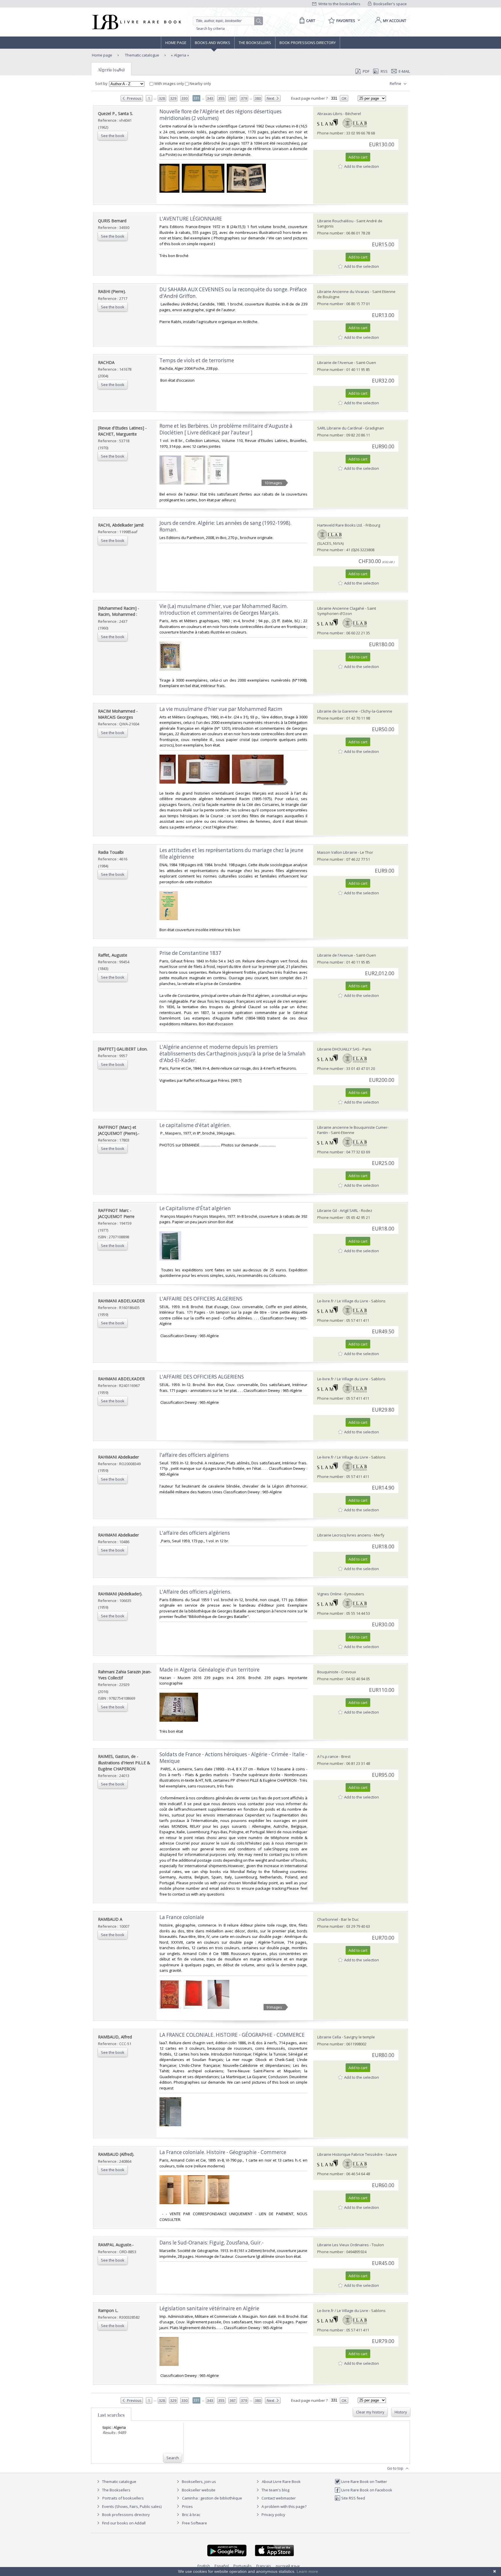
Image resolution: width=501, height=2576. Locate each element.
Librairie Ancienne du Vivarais (343, 292)
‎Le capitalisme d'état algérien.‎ (195, 1125)
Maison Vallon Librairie (337, 852)
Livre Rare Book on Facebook (366, 2490)
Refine (396, 83)
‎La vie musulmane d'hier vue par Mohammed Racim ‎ (222, 709)
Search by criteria (210, 29)
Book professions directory (308, 43)
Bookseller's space (390, 4)
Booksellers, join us (198, 2482)
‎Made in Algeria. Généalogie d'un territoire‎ (209, 1670)
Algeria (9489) (111, 70)
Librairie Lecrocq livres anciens (345, 1535)
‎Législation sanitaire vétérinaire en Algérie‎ (209, 2308)
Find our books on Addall (123, 2523)
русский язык (288, 2566)
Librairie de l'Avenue (335, 363)
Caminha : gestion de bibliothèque (212, 2498)
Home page (176, 43)
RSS (384, 71)
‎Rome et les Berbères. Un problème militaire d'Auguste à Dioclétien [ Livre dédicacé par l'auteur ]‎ (226, 429)
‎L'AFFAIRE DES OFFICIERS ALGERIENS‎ (202, 1377)
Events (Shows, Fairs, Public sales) (131, 2506)
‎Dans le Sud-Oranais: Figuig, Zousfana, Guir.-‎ (212, 2243)
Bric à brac (191, 2515)
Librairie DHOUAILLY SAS (338, 1049)
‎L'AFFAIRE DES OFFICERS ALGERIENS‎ (201, 1299)
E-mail (404, 71)
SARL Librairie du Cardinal (340, 428)
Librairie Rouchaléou (335, 221)
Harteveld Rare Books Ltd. (340, 525)
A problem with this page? (284, 2506)
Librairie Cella (329, 2037)
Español (222, 2566)
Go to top (396, 2468)
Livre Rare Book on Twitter (364, 2482)
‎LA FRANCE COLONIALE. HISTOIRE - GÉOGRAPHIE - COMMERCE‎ (232, 2035)
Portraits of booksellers (123, 2498)
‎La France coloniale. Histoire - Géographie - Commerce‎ (223, 2152)
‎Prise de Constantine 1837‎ (190, 953)
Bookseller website (198, 2490)
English (204, 2566)
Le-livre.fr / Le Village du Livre (343, 1301)
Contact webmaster (278, 2498)
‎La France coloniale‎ (182, 1917)
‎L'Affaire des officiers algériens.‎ (195, 1592)
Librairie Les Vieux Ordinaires (343, 2245)
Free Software (195, 2523)
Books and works (213, 43)
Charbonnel (328, 1919)
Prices (187, 2506)
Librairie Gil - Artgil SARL (338, 1210)
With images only (169, 83)
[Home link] (136, 22)
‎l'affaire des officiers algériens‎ (194, 1455)
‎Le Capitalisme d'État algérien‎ (195, 1208)
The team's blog (275, 2490)
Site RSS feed (353, 2498)
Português (243, 2566)
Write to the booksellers (339, 4)
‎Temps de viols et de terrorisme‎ (197, 360)
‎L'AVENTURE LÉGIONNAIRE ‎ (191, 219)
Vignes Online (329, 1594)
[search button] (259, 21)
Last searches (111, 2415)
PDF (366, 71)
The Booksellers (255, 43)
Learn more (307, 2571)
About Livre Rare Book (281, 2482)
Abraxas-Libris (330, 114)
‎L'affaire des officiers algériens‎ (195, 1533)
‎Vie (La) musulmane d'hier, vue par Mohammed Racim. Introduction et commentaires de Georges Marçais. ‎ (224, 609)
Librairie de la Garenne (337, 711)
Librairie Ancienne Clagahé (341, 608)
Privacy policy (273, 2515)
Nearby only (200, 83)
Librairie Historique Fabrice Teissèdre (350, 2154)
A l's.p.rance (328, 1756)
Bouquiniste (328, 1672)
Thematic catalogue (142, 55)
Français (264, 2566)
